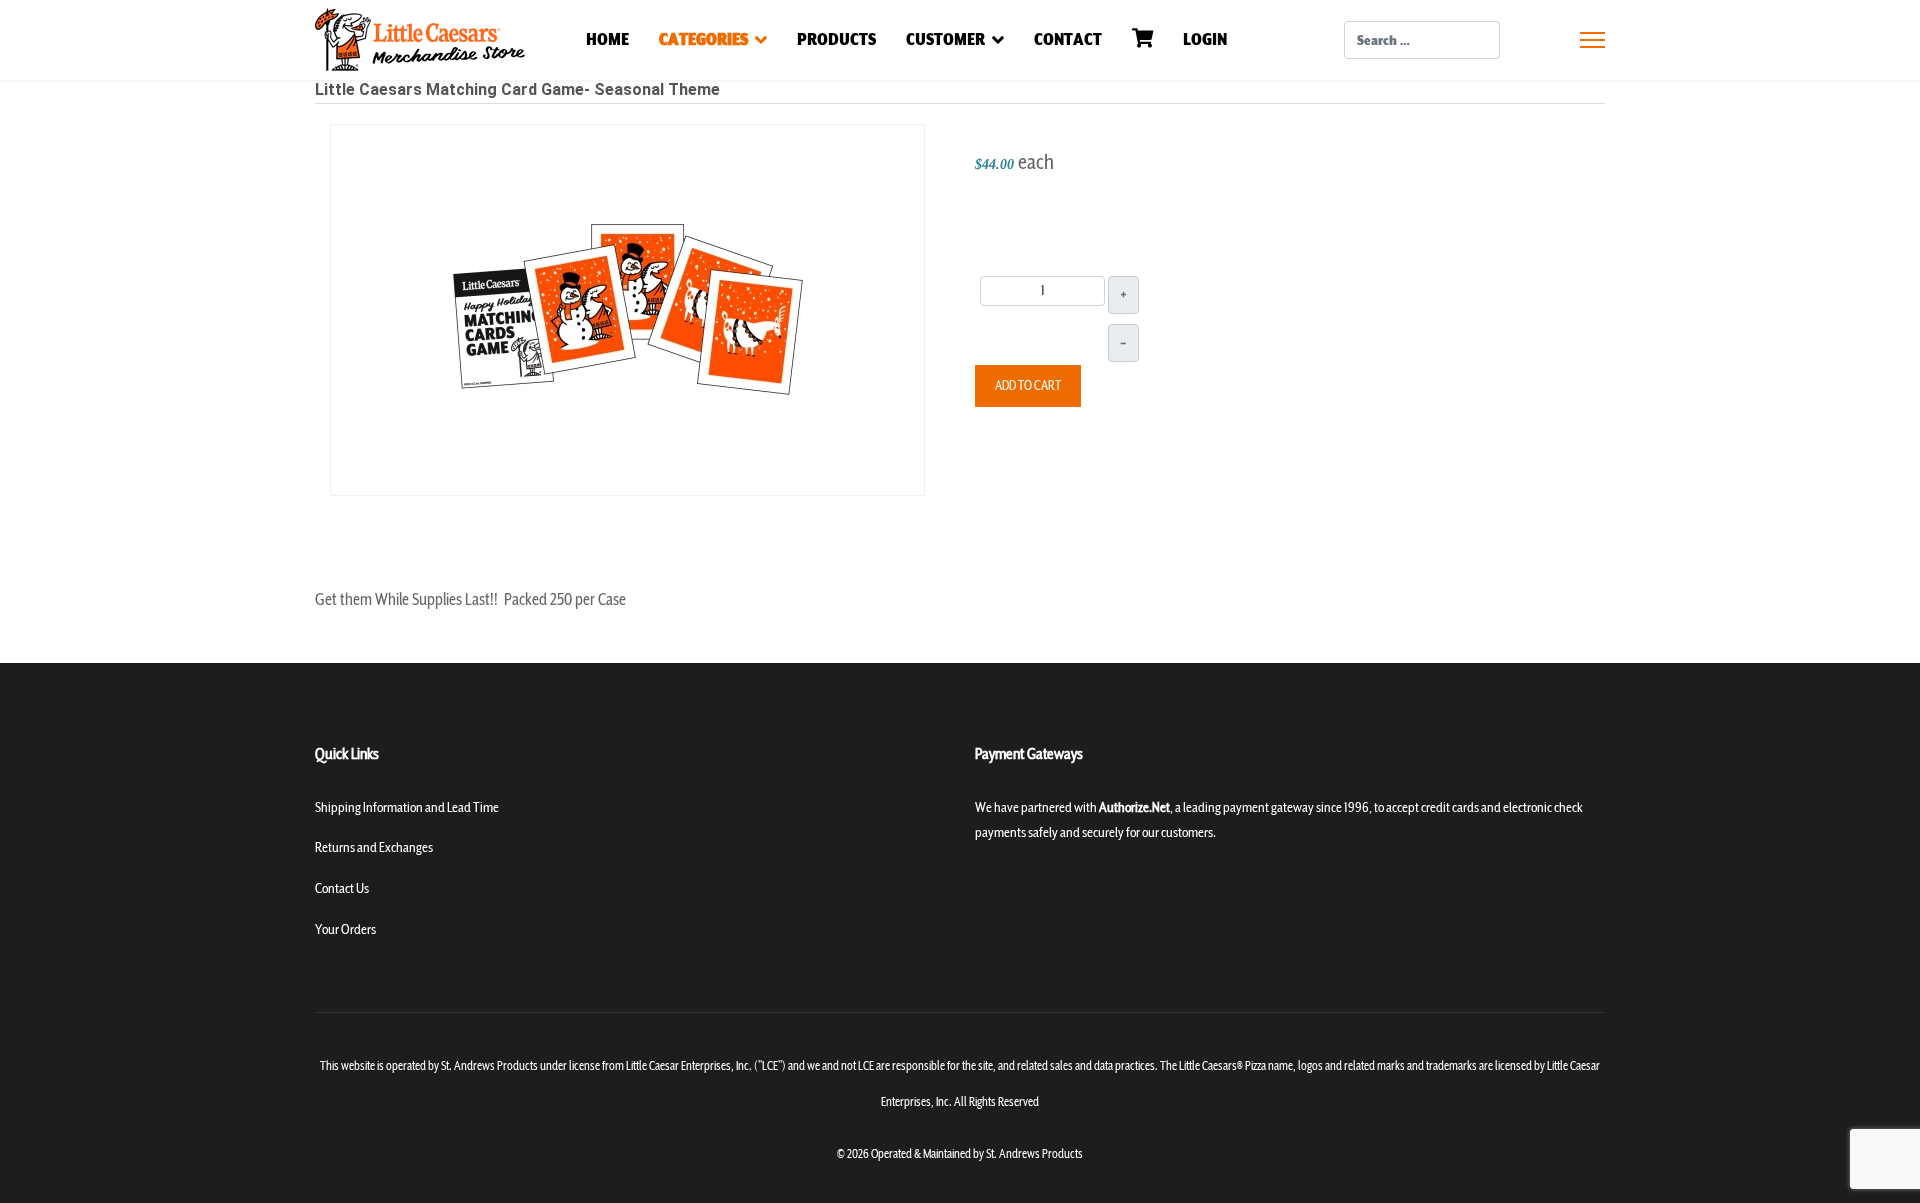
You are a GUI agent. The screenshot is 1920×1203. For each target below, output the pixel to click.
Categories (703, 39)
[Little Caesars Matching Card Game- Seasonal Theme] (628, 308)
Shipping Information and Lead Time (407, 807)
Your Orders (345, 929)
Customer (945, 39)
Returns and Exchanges (374, 847)
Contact (1068, 39)
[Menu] (1592, 40)
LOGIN (1205, 39)
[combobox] (1422, 40)
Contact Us (342, 888)
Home (607, 39)
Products (836, 39)
